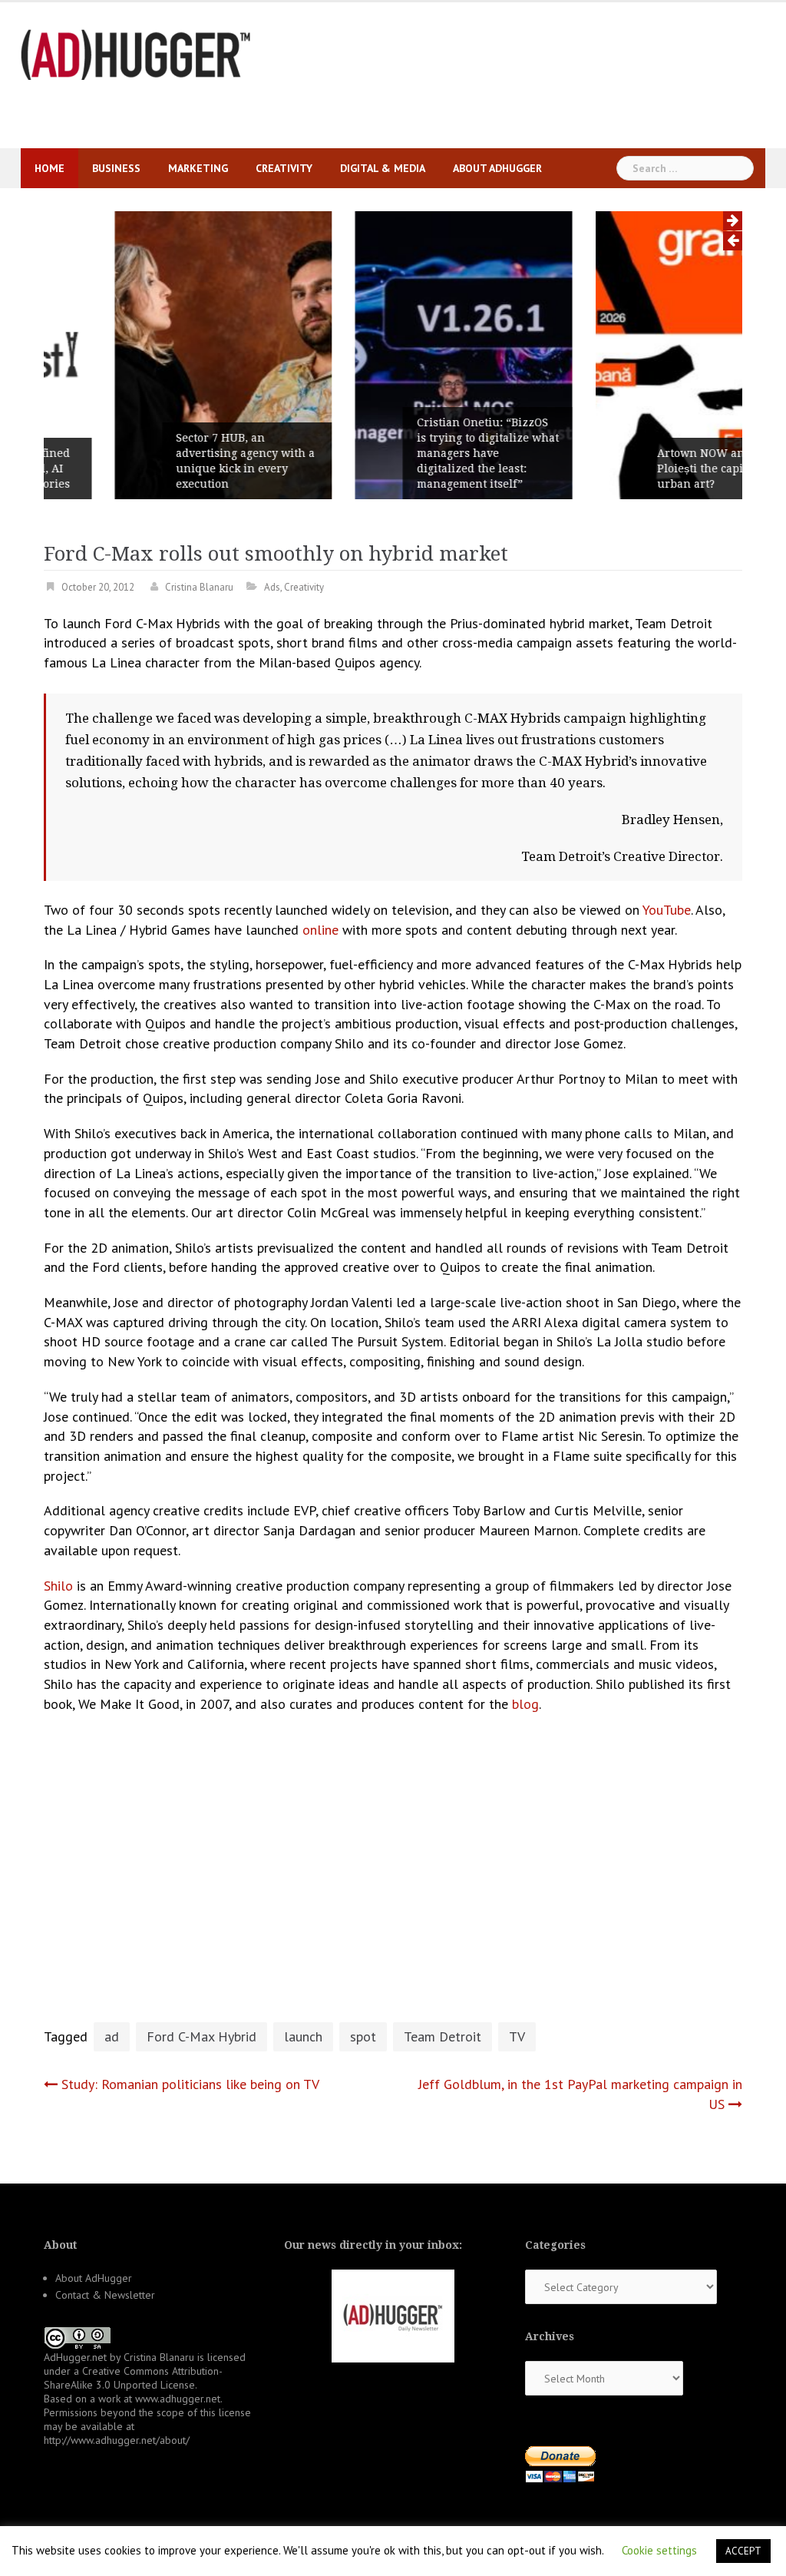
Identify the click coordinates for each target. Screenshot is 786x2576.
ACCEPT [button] (743, 2551)
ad (112, 2036)
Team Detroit (443, 2036)
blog (525, 1704)
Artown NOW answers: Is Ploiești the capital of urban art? (654, 469)
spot (363, 2036)
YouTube (667, 910)
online (320, 930)
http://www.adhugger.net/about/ (117, 2440)
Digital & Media (383, 168)
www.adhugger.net (178, 2399)
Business (116, 168)
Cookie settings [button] (659, 2550)
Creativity (284, 168)
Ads (272, 587)
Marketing (198, 168)
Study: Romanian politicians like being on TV (190, 2084)
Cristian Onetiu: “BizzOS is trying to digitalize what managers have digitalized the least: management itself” (417, 453)
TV (517, 2036)
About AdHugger (497, 168)
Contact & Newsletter (105, 2295)
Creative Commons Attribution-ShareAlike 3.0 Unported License (133, 2378)
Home (50, 168)
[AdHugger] (136, 53)
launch (303, 2036)
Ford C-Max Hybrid (201, 2036)
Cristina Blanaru (199, 587)
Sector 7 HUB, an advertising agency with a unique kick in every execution (175, 461)
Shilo (58, 1586)
